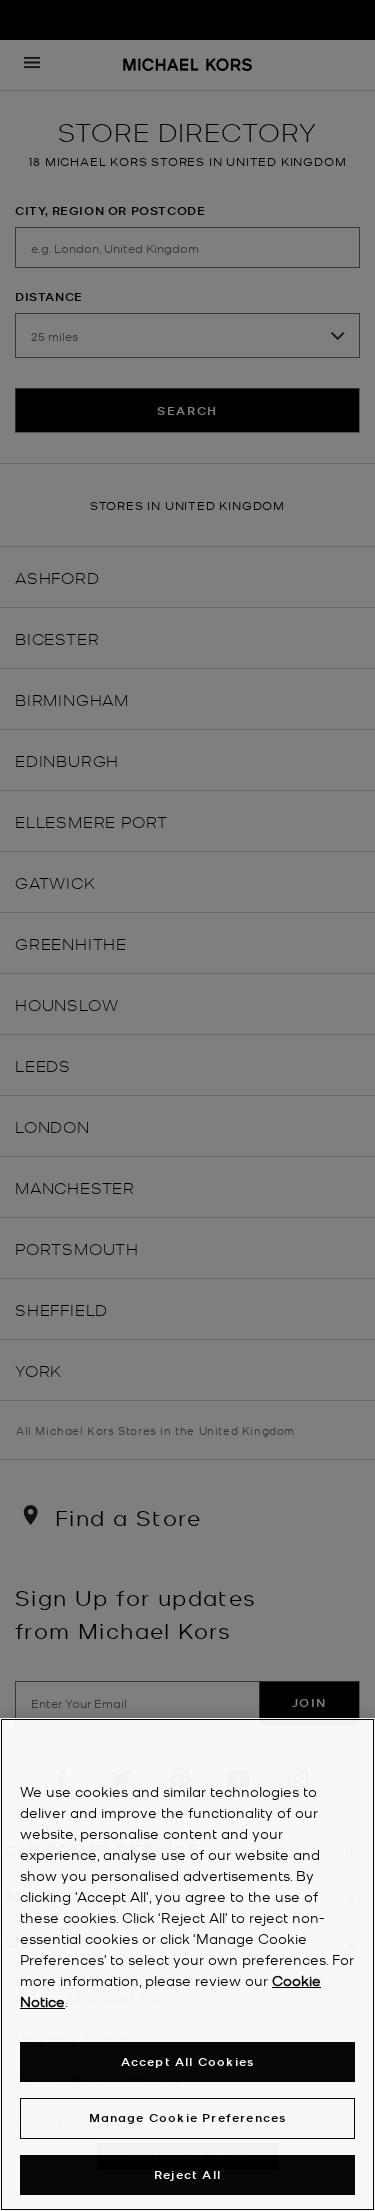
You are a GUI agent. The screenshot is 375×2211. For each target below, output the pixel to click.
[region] (187, 1964)
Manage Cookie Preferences (188, 2117)
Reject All (187, 2174)
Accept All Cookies (188, 2061)
